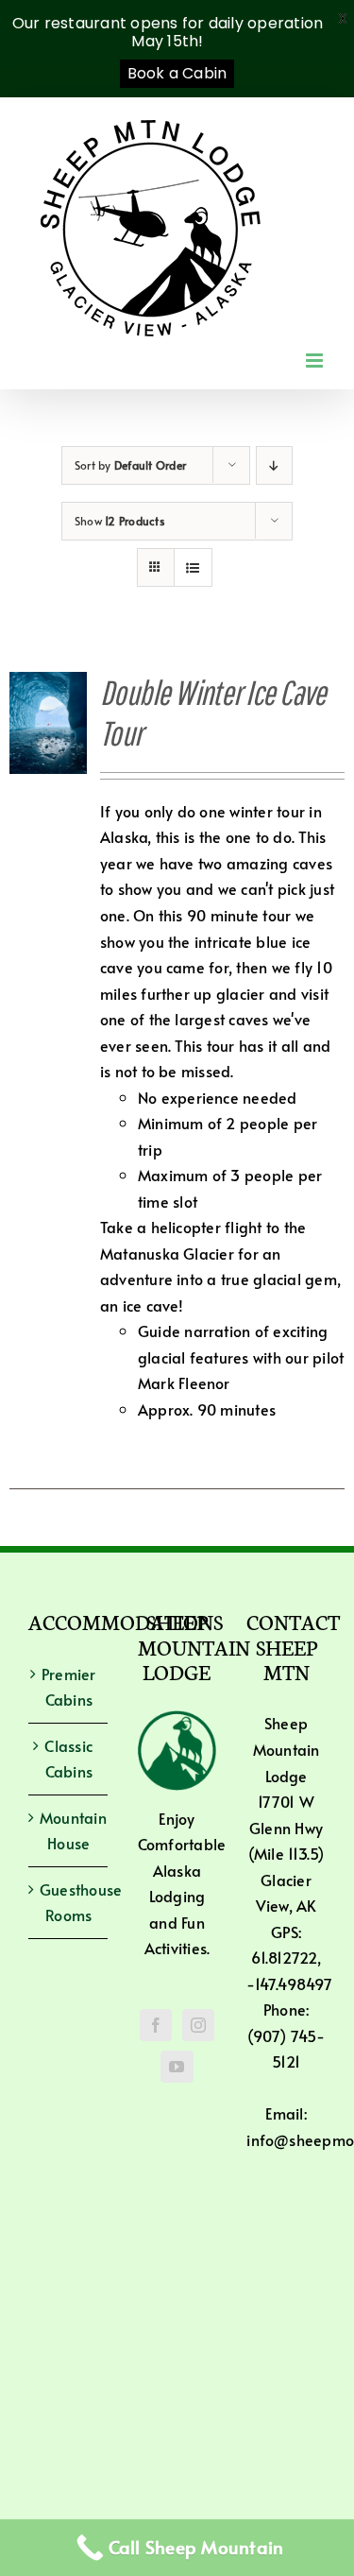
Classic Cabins (68, 1759)
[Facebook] (156, 2025)
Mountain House (69, 1830)
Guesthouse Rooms (69, 1902)
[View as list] (193, 567)
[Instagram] (198, 2025)
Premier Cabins (69, 1687)
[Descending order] (274, 465)
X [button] (343, 18)
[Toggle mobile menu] (316, 361)
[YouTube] (177, 2067)
